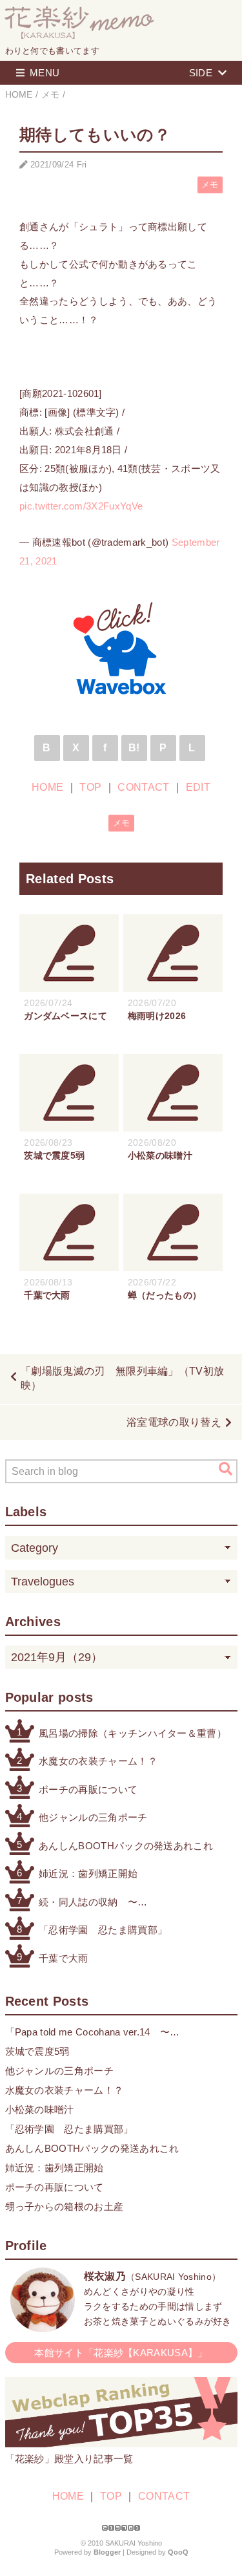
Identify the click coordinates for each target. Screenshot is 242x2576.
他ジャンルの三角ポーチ (93, 1817)
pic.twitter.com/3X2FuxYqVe (81, 506)
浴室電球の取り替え (174, 1422)
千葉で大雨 (64, 1958)
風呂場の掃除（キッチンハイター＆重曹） (133, 1733)
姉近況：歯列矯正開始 (88, 1873)
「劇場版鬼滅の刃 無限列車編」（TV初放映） (122, 1378)
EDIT (198, 787)
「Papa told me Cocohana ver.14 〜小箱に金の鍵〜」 (88, 2033)
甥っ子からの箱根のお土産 (65, 2206)
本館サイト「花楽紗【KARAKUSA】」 (121, 2353)
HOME (47, 787)
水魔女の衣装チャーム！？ (98, 1761)
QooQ (178, 2552)
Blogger (107, 2552)
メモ (210, 185)
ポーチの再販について (88, 1789)
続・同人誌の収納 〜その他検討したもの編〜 (93, 1903)
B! (134, 748)
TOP (90, 787)
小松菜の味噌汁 (40, 2109)
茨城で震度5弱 (37, 2051)
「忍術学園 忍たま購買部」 (103, 1930)
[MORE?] (43, 2325)
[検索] (226, 1469)
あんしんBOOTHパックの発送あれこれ (126, 1846)
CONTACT (143, 787)
